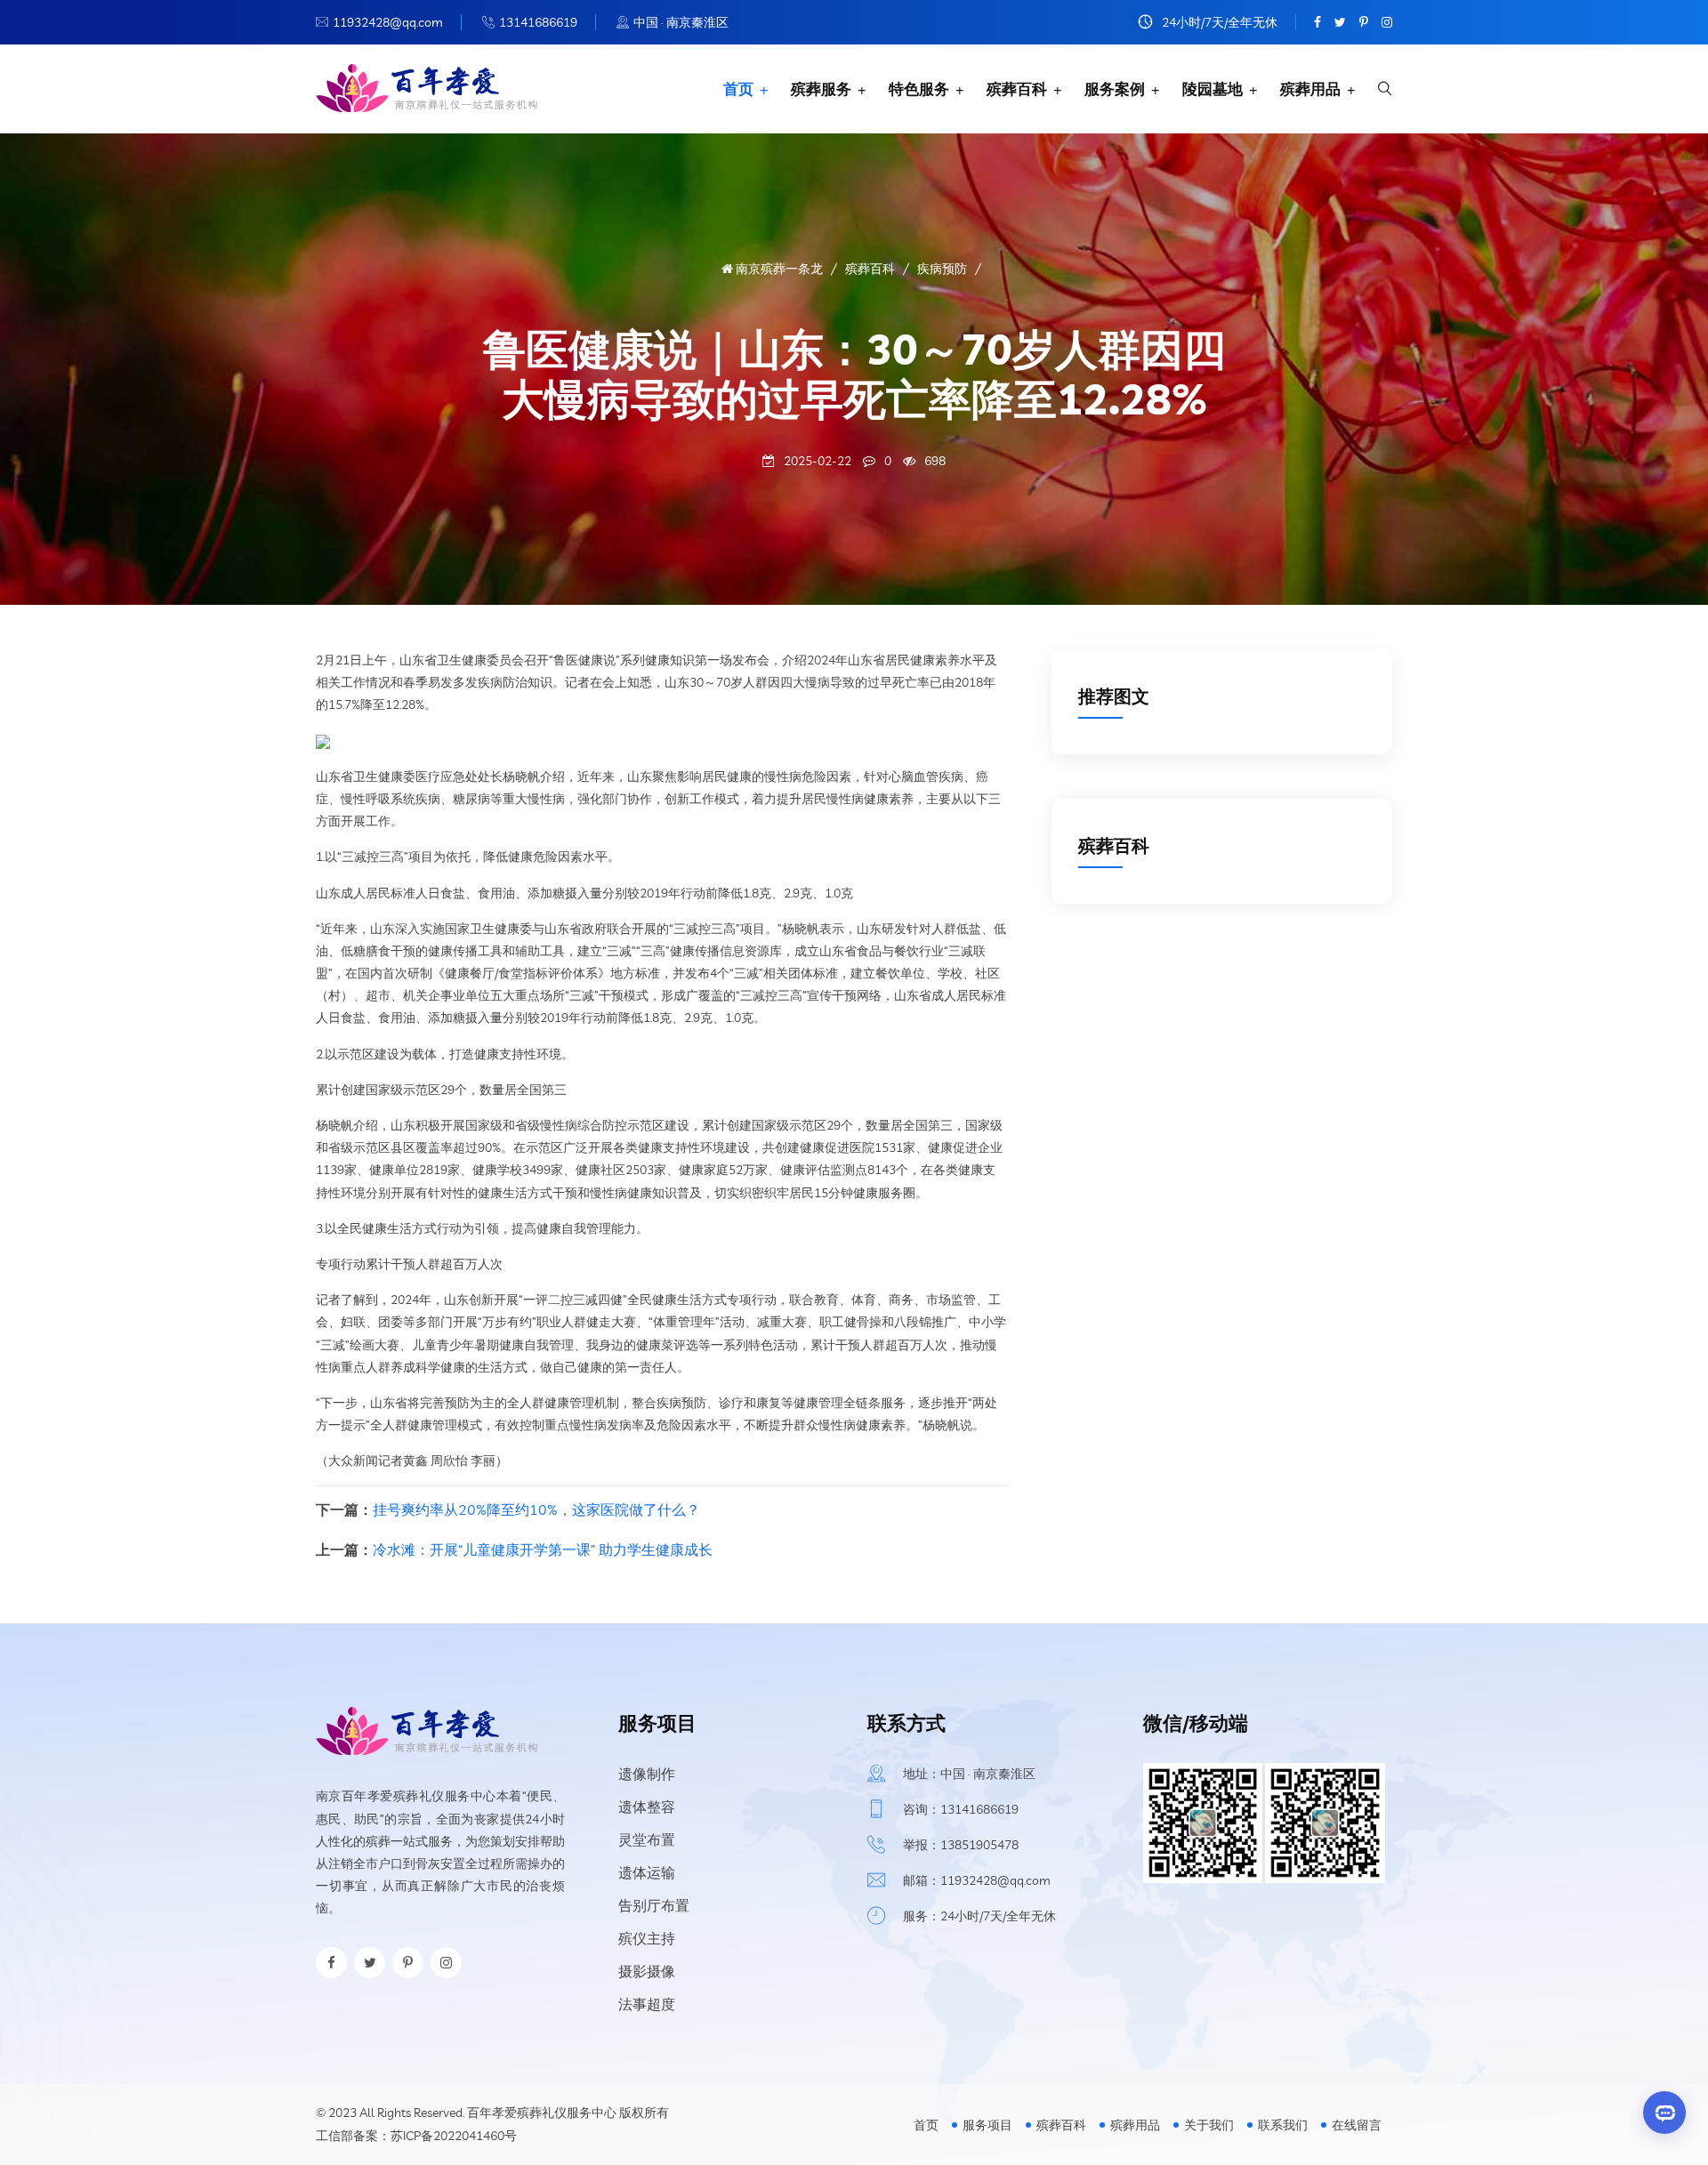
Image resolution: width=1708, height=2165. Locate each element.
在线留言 (1357, 2125)
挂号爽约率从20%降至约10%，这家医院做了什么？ (536, 1509)
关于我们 (1209, 2125)
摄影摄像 (647, 1971)
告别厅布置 (654, 1905)
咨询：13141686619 (961, 1809)
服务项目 (987, 2125)
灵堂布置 (647, 1839)
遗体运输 (647, 1872)
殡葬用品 (1310, 89)
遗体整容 (647, 1807)
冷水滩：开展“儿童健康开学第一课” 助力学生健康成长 (543, 1549)
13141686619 (538, 22)
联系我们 (1283, 2125)
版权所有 (644, 2113)
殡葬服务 (821, 89)
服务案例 (1115, 89)
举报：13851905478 (961, 1845)
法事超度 (647, 2004)
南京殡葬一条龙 (778, 269)
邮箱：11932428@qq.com (977, 1880)
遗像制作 (647, 1774)
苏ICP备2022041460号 (454, 2136)
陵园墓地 (1213, 89)
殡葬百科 (1017, 89)
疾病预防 (942, 269)
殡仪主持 (647, 1938)
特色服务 (919, 89)
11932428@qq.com (388, 22)
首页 (738, 89)
